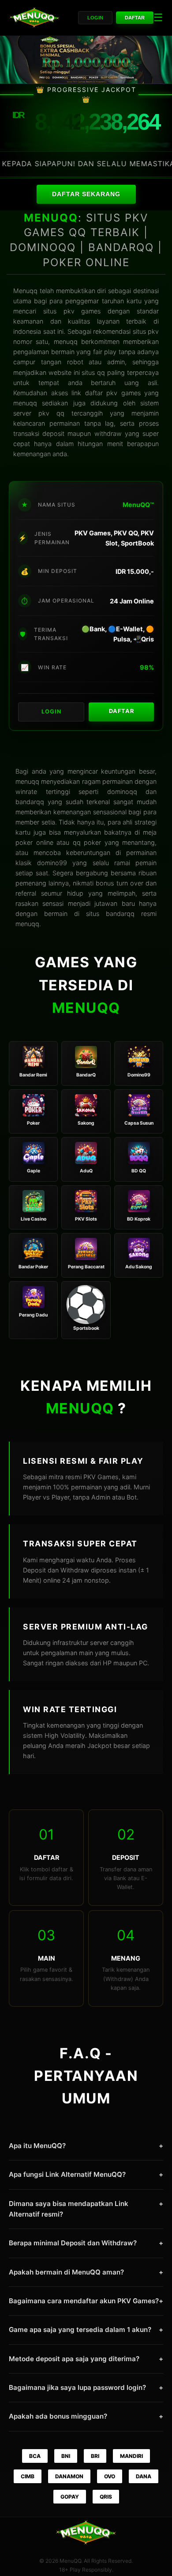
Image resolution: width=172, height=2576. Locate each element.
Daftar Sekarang (86, 194)
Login (95, 18)
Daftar (135, 18)
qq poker (87, 842)
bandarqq (120, 914)
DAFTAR (122, 711)
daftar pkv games (113, 393)
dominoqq (122, 792)
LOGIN (51, 712)
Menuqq (25, 291)
